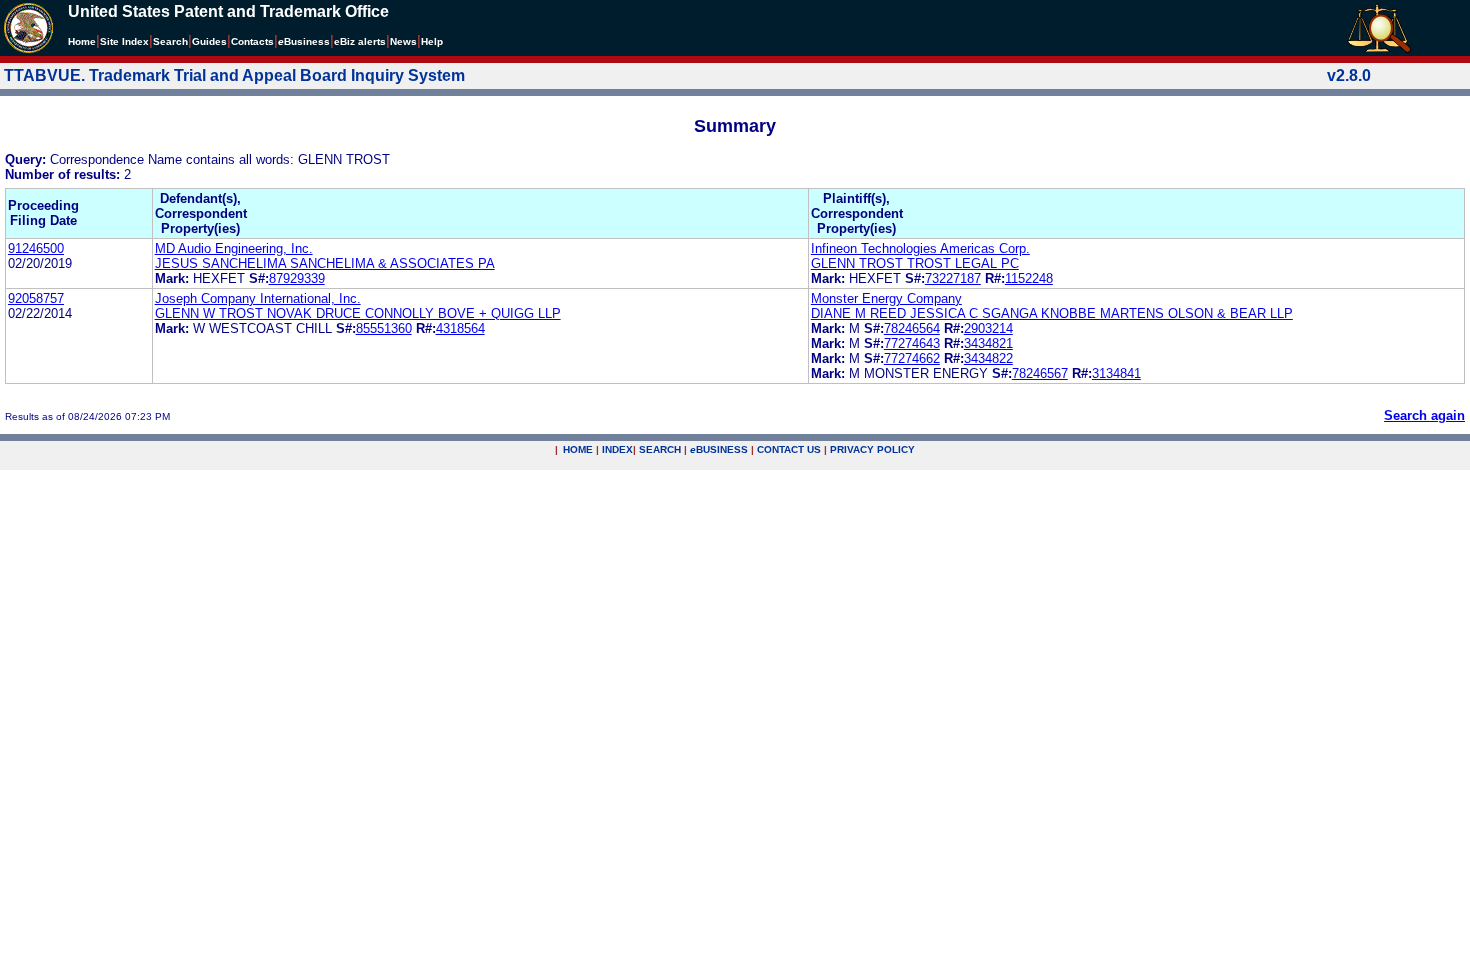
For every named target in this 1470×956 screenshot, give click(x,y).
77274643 (912, 343)
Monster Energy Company (886, 298)
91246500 (36, 248)
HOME (578, 449)
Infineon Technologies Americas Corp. (920, 248)
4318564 (460, 328)
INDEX (617, 449)
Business (304, 41)
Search (170, 41)
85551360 (384, 328)
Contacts (252, 41)
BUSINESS (719, 449)
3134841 (1116, 373)
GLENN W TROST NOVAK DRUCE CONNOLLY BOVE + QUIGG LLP (358, 313)
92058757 (36, 298)
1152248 (1029, 278)
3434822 (988, 358)
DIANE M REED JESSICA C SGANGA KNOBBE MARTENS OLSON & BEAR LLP (1052, 313)
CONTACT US (789, 449)
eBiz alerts (360, 41)
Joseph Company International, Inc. (258, 298)
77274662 (912, 358)
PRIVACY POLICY (872, 449)
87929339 (297, 278)
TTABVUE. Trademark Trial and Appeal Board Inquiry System (234, 75)
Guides (209, 41)
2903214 (988, 328)
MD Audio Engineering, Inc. (234, 248)
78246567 (1040, 373)
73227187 (953, 278)
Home (82, 41)
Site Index (124, 41)
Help (432, 41)
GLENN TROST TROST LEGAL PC (915, 263)
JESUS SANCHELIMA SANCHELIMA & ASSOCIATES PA (325, 263)
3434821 (988, 343)
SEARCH (660, 449)
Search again (1424, 415)
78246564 (912, 328)
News (403, 41)
